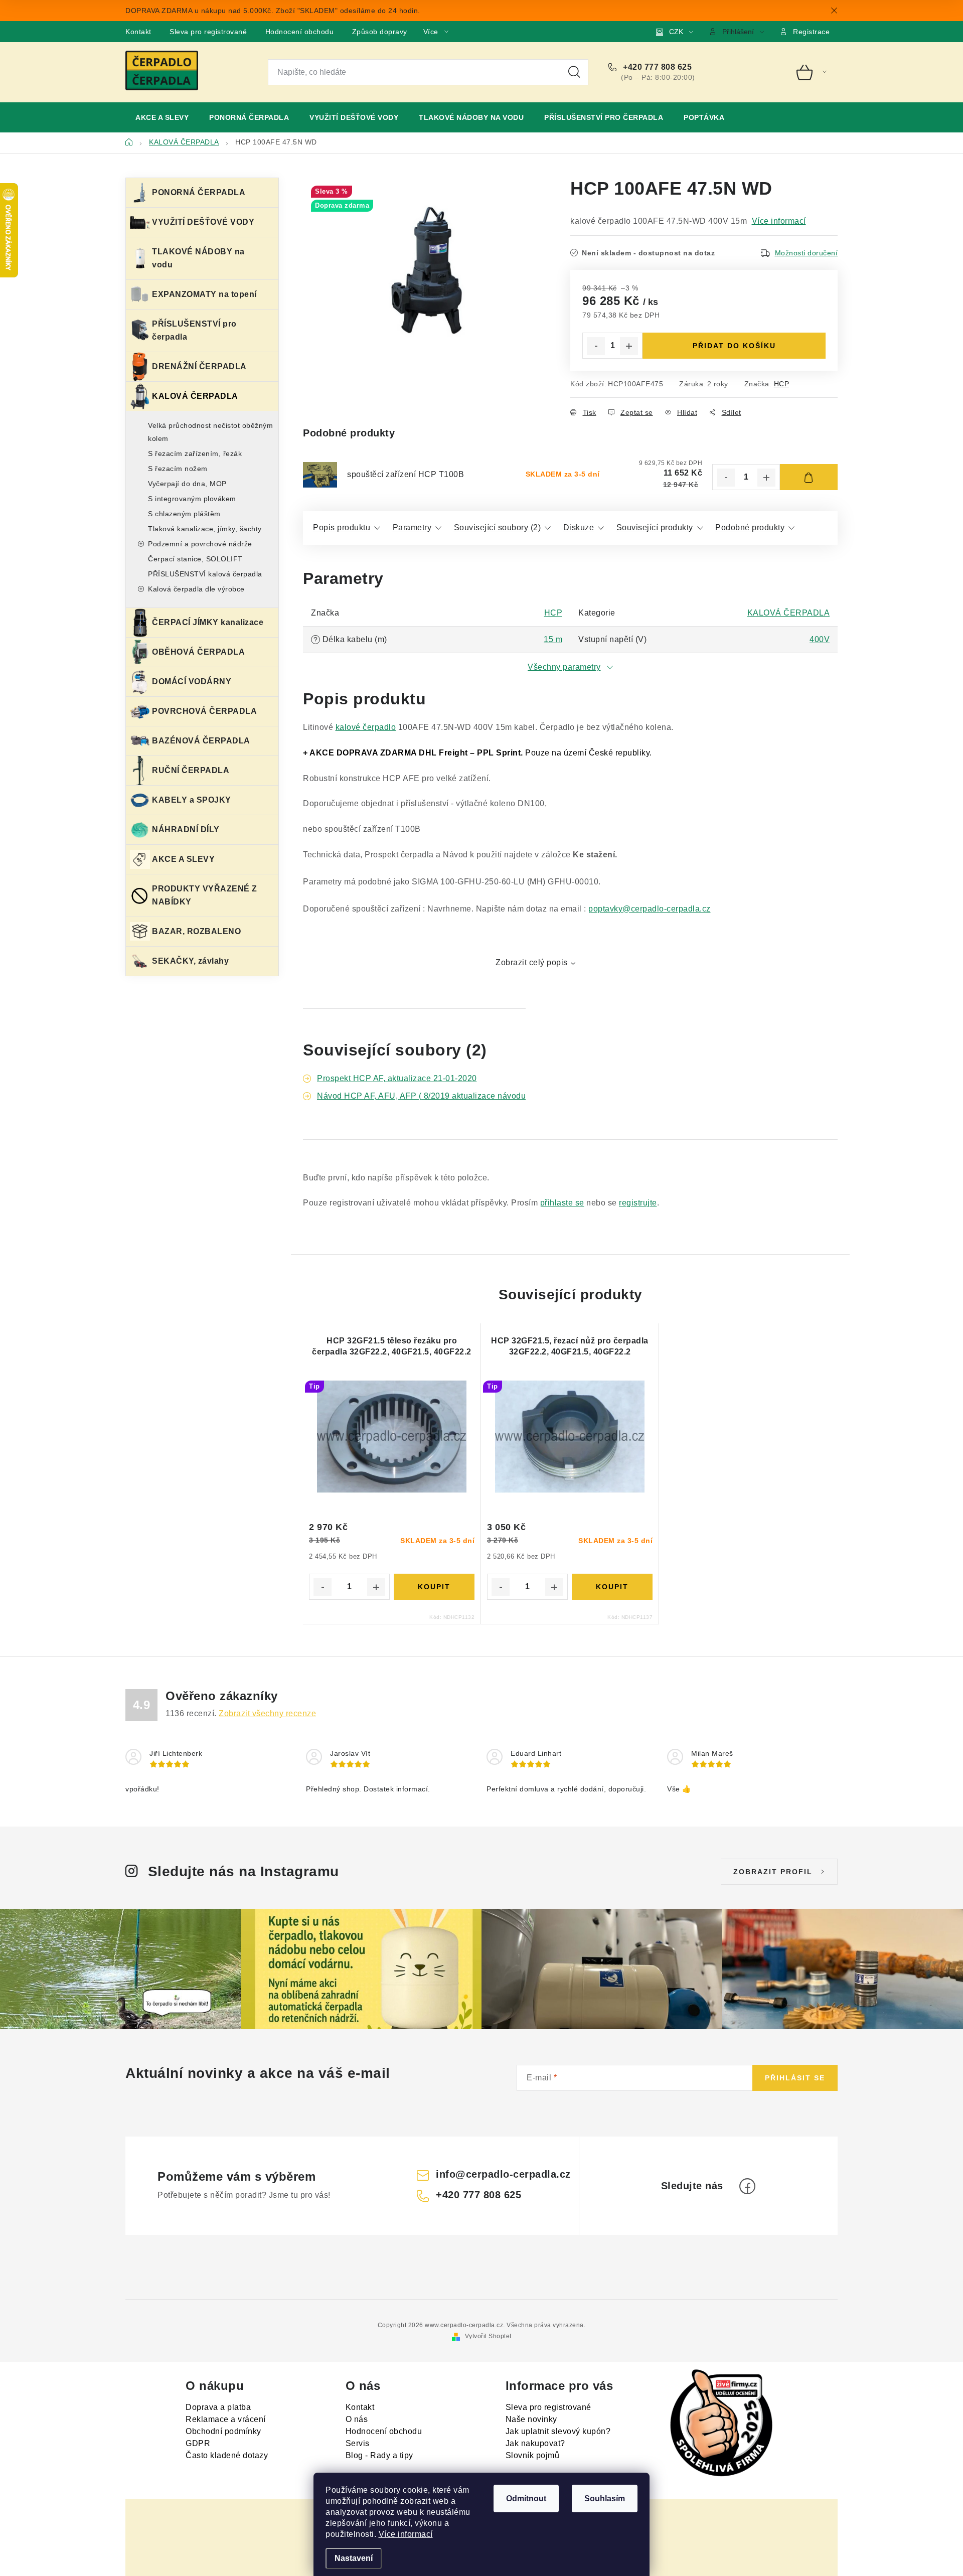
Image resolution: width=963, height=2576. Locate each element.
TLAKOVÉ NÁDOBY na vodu (198, 258)
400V (820, 639)
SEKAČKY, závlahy (190, 961)
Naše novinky (531, 2419)
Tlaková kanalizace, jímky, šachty (205, 529)
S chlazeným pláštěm (184, 514)
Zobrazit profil (773, 1872)
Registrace (811, 32)
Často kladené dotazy (227, 2455)
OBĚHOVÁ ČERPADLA (198, 652)
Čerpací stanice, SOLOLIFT (195, 559)
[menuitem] (162, 117)
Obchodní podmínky (223, 2431)
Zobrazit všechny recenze (267, 1713)
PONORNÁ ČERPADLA (199, 192)
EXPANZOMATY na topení (204, 294)
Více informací (406, 2534)
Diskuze (579, 527)
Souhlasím (605, 2498)
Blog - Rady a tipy (379, 2455)
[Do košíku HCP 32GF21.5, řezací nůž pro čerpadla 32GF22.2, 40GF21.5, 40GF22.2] (612, 1587)
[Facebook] (747, 2186)
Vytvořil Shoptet (488, 2336)
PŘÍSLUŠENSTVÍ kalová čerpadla (205, 574)
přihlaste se (562, 1203)
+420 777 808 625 (656, 67)
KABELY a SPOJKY (192, 800)
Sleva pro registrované (208, 32)
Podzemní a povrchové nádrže (200, 544)
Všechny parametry (564, 667)
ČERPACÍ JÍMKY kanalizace (208, 622)
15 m (553, 639)
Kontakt (138, 32)
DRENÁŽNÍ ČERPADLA (199, 366)
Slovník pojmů (533, 2455)
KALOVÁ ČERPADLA (195, 396)
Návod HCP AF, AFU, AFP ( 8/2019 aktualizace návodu (421, 1096)
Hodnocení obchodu (300, 32)
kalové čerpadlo (366, 727)
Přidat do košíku (734, 346)
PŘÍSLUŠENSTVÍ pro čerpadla (194, 330)
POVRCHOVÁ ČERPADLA (204, 711)
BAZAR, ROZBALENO (196, 931)
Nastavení (354, 2558)
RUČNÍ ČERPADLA (191, 770)
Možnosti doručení (807, 253)
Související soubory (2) (498, 527)
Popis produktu (342, 527)
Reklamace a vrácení (226, 2419)
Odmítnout (526, 2498)
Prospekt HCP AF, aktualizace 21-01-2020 (397, 1078)
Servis (358, 2443)
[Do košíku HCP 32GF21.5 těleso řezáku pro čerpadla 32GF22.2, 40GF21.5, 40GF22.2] (434, 1587)
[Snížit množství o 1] (596, 346)
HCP (782, 384)
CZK (676, 32)
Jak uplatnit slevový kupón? (558, 2431)
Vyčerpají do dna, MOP (187, 484)
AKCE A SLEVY (183, 859)
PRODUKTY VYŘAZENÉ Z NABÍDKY (205, 895)
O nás (357, 2419)
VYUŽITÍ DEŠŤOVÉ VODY (203, 222)
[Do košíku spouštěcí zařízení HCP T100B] (809, 477)
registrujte (638, 1203)
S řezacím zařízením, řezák (195, 453)
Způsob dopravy (380, 32)
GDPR (198, 2443)
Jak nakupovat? (535, 2443)
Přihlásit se (795, 2078)
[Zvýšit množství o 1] (629, 346)
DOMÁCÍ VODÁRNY (192, 681)
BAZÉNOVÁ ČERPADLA (201, 741)
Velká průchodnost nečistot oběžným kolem (210, 432)
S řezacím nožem (178, 469)
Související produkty (655, 527)
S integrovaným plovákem (192, 499)
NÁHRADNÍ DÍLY (186, 829)
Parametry (412, 527)
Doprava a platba (218, 2407)
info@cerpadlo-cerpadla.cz (503, 2174)
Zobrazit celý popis (532, 962)
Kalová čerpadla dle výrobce (196, 589)
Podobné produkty (750, 527)
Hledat (574, 72)
